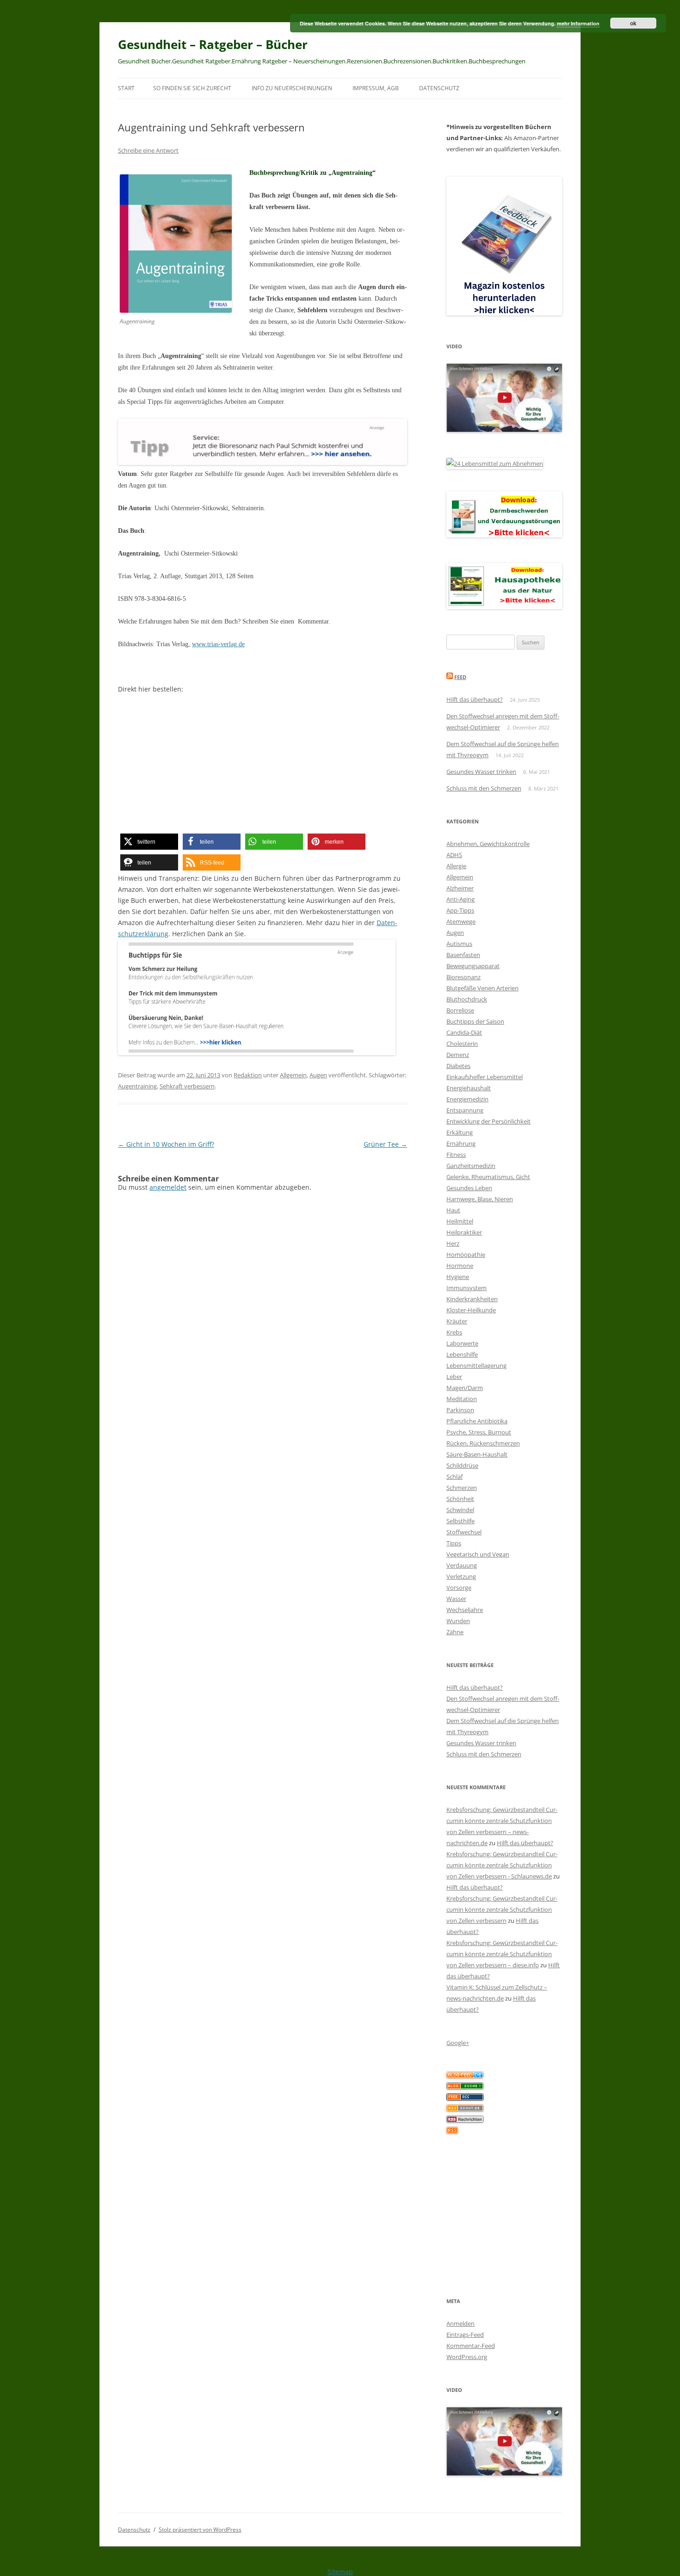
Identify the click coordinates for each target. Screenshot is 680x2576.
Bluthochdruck (467, 999)
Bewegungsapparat (473, 966)
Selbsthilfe (461, 1521)
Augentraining (137, 1086)
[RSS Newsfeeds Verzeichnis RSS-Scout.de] (465, 2109)
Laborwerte (462, 1343)
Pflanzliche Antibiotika (477, 1421)
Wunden (458, 1621)
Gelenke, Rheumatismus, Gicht (488, 1177)
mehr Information (578, 23)
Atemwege (461, 921)
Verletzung (461, 1576)
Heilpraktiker (464, 1232)
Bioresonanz (464, 977)
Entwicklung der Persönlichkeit (488, 1121)
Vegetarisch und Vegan (478, 1554)
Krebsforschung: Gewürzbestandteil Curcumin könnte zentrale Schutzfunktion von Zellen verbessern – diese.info (502, 1954)
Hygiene (458, 1277)
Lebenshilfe (462, 1354)
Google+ (458, 2043)
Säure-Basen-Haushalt (477, 1454)
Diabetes (458, 1066)
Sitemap (340, 2572)
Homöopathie (466, 1254)
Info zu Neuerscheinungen (292, 88)
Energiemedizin (467, 1099)
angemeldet (168, 1187)
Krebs (454, 1332)
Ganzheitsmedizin (471, 1166)
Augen (318, 1075)
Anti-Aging (461, 899)
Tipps (454, 1543)
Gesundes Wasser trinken (481, 772)
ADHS (454, 855)
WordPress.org (467, 2357)
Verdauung (462, 1565)
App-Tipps (460, 910)
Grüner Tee (385, 1144)
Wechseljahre (465, 1610)
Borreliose (460, 1010)
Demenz (458, 1055)
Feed (460, 677)
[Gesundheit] (465, 2076)
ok (633, 23)
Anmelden (461, 2323)
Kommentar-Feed (471, 2346)
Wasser (456, 1599)
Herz (453, 1243)
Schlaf (454, 1476)
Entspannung (465, 1110)
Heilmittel (460, 1221)
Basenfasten (463, 955)
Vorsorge (459, 1588)
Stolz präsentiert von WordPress (200, 2530)
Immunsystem (467, 1288)
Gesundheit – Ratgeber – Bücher (213, 44)
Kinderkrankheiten (472, 1299)
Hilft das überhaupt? (475, 699)
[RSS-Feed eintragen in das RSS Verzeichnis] (465, 2098)
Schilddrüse (462, 1465)
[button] (149, 842)
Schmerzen (462, 1488)
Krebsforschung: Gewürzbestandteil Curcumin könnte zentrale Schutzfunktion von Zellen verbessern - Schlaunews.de (502, 1865)
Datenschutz (439, 88)
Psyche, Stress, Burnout (479, 1432)
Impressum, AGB (376, 88)
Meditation (462, 1399)
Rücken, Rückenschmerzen (483, 1443)
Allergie (456, 866)
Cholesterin (462, 1044)
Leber (454, 1377)
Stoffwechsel (464, 1532)
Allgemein (293, 1075)
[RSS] (452, 2131)
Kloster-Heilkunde (471, 1310)
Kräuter (457, 1321)
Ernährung (461, 1143)
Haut (453, 1210)
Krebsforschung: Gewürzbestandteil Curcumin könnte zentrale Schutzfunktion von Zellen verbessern (502, 1909)
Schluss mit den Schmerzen (484, 788)
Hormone (460, 1266)
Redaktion (248, 1075)
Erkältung (460, 1132)
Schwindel (460, 1510)
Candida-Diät (464, 1032)
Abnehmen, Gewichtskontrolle (488, 844)
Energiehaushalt (469, 1088)
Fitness (456, 1155)
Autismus (459, 944)
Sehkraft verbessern (187, 1086)
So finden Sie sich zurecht (192, 88)
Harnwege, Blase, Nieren (480, 1199)
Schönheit (460, 1499)
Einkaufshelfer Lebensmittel (485, 1077)
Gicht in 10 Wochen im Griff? (166, 1144)
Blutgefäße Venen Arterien (482, 988)
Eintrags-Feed (465, 2335)
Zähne (455, 1632)
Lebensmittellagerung (476, 1365)
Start (126, 88)
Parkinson (460, 1410)
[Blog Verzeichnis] (465, 2087)
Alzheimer (460, 888)
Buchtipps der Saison (475, 1021)
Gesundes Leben (469, 1188)
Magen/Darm (465, 1388)
